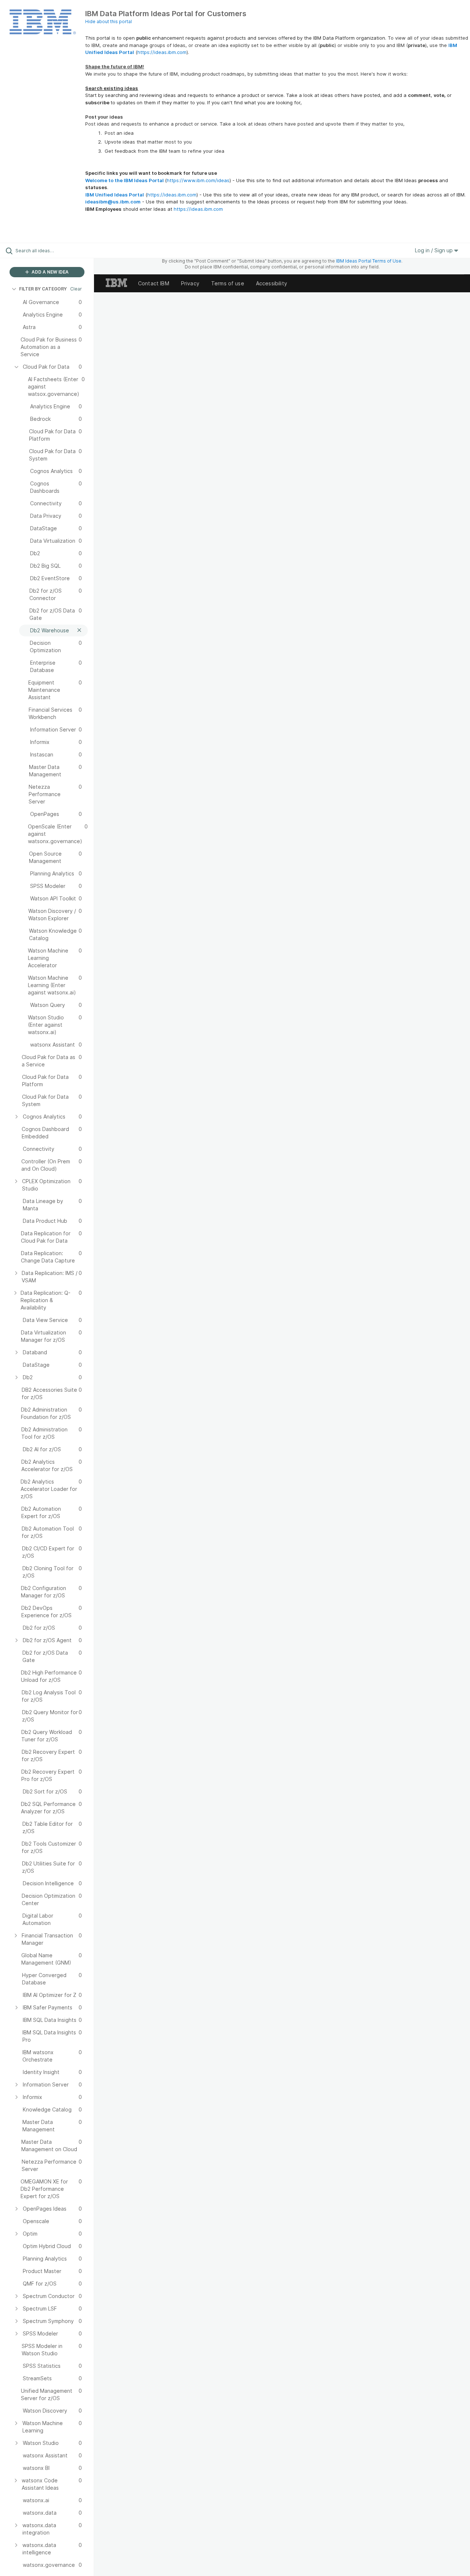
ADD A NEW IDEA (50, 272)
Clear (76, 289)
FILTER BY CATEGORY (43, 289)
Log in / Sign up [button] (435, 250)
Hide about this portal (109, 21)
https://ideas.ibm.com (162, 52)
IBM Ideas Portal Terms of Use (369, 261)
